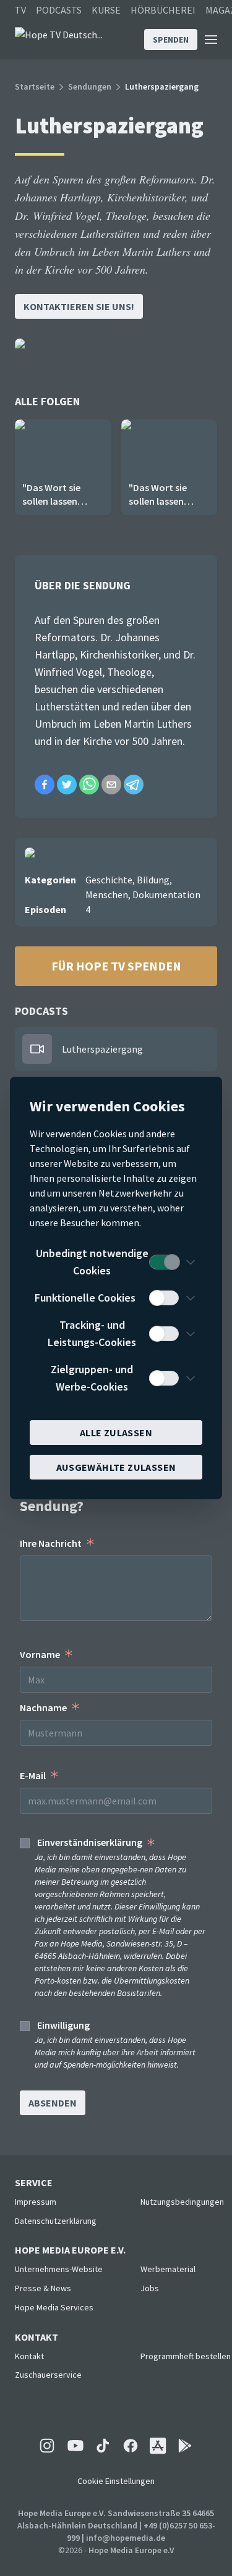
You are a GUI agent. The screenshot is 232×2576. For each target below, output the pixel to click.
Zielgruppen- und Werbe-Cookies (92, 1378)
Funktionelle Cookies (85, 1298)
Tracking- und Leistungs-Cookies (92, 1333)
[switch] (164, 1262)
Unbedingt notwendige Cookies (92, 1262)
